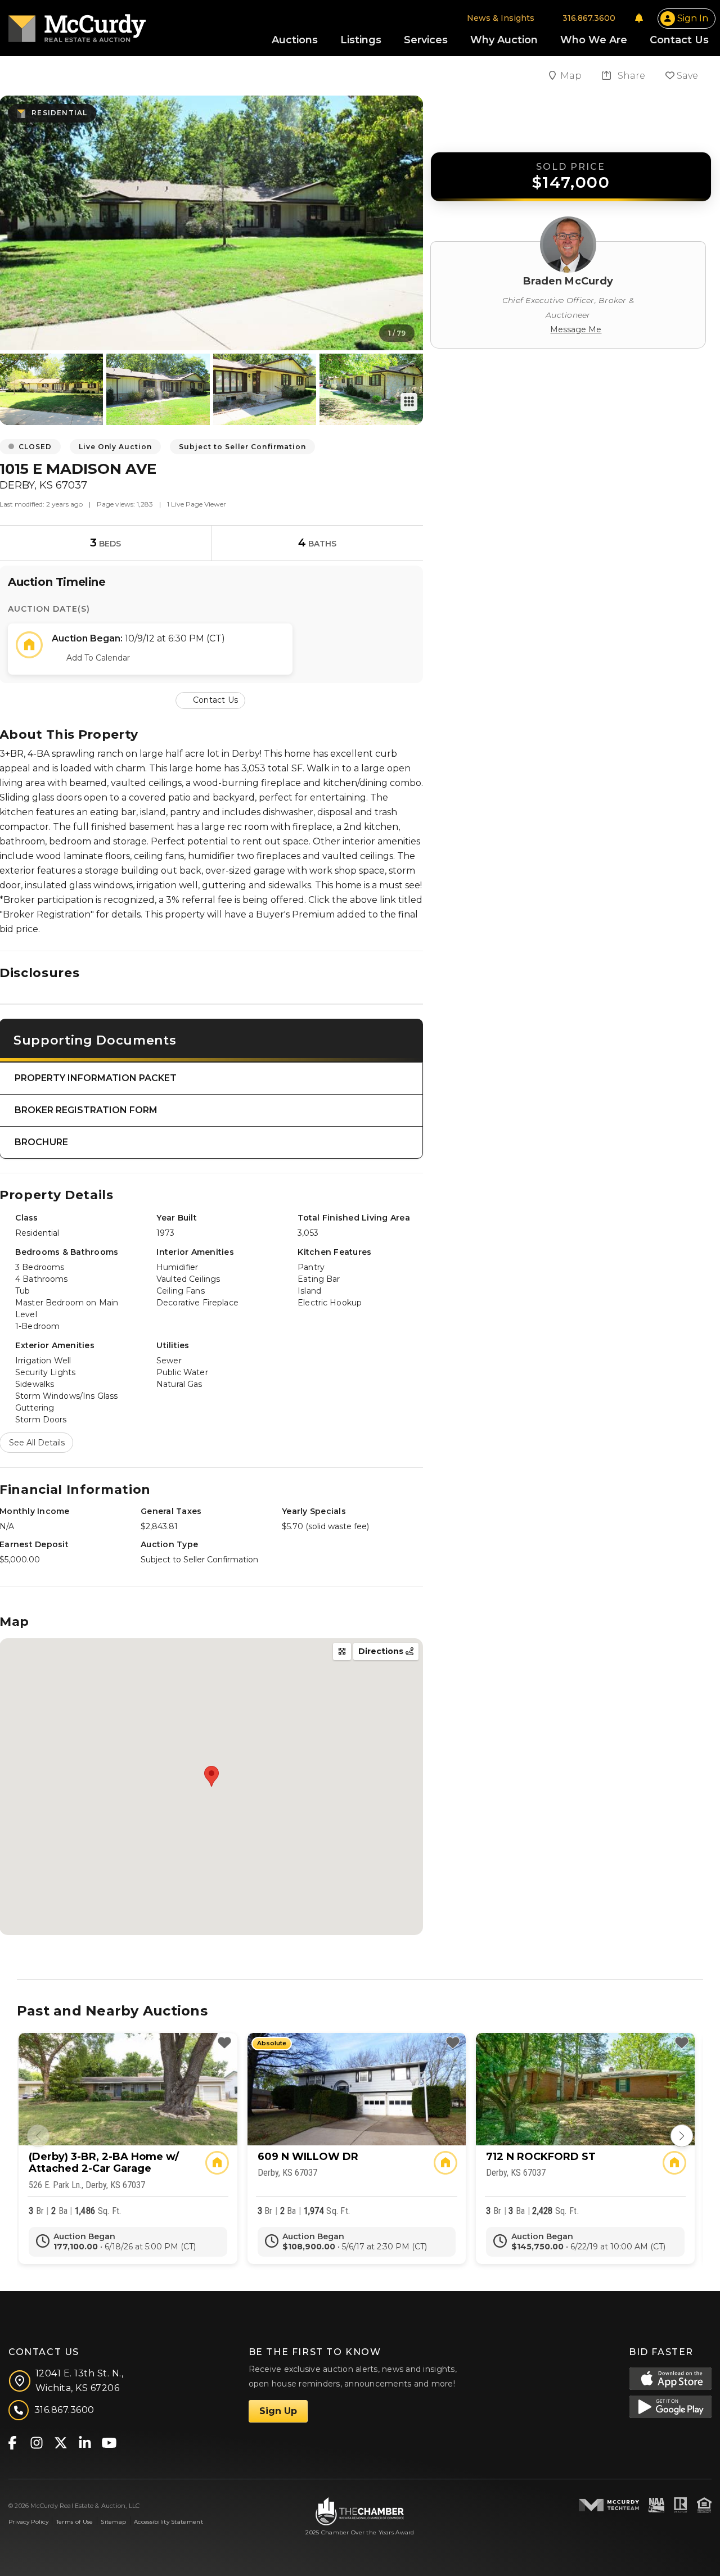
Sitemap (113, 2522)
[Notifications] (639, 18)
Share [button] (630, 76)
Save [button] (686, 76)
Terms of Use (75, 2522)
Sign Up (278, 2411)
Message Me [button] (576, 329)
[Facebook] (12, 2442)
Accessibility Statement (168, 2522)
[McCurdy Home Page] (77, 24)
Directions (382, 1651)
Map (572, 76)
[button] (211, 700)
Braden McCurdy (568, 281)
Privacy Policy (28, 2522)
